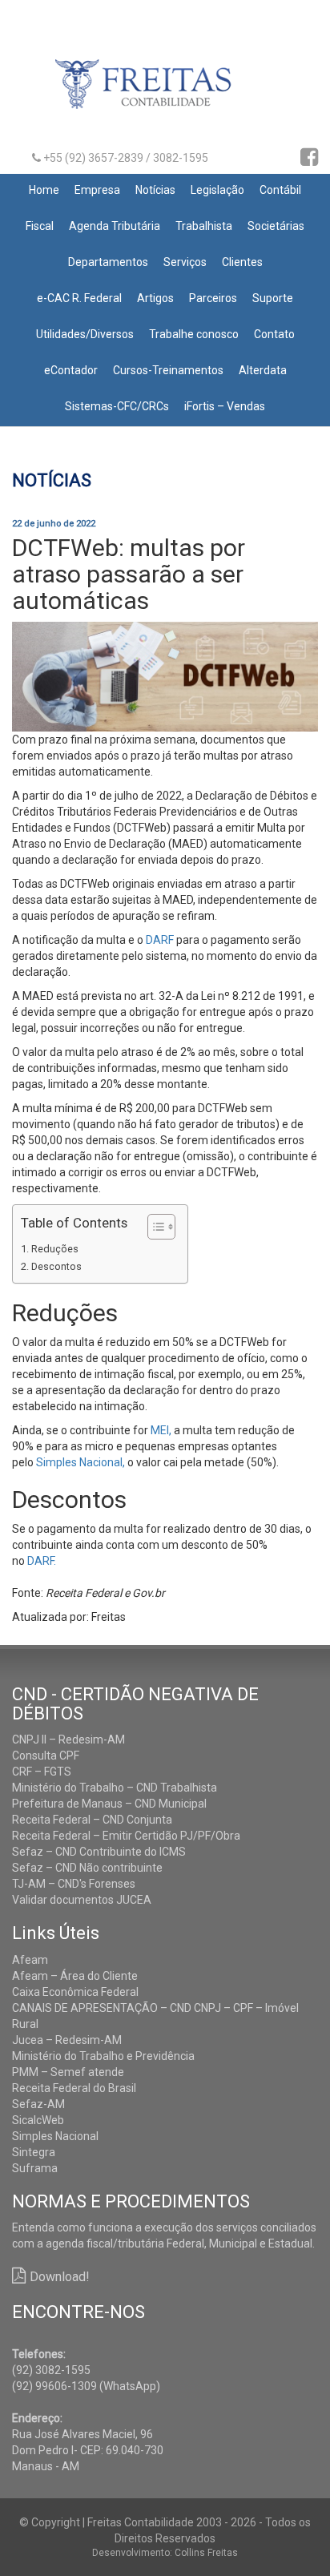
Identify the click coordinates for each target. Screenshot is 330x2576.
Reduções (55, 1249)
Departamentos (108, 262)
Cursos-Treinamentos (168, 370)
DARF (160, 940)
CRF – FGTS (42, 1772)
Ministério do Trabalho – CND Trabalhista (115, 1788)
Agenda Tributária (115, 226)
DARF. (42, 1561)
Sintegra (34, 2152)
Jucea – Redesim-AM (67, 2040)
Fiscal (40, 226)
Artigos (155, 298)
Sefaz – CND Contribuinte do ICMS (99, 1852)
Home (44, 190)
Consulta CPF (46, 1756)
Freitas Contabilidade (165, 91)
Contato (274, 334)
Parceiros (213, 298)
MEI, (161, 1430)
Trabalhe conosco (194, 334)
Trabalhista (204, 226)
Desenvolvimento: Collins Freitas (165, 2553)
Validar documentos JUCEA (82, 1900)
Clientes (242, 262)
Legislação (217, 190)
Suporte (273, 298)
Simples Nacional (55, 2136)
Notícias (155, 190)
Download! (60, 2277)
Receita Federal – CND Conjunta (92, 1820)
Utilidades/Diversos (85, 334)
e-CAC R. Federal (79, 298)
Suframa (35, 2168)
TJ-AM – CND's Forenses (74, 1884)
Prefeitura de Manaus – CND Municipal (109, 1804)
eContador (71, 370)
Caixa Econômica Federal (75, 1992)
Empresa (97, 190)
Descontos (56, 1266)
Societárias (276, 226)
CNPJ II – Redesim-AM (68, 1740)
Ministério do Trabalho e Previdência (103, 2056)
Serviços (185, 262)
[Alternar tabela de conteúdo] (153, 1227)
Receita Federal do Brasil (74, 2088)
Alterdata (263, 370)
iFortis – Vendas (225, 406)
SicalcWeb (38, 2120)
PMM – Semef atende (68, 2072)
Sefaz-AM (38, 2104)
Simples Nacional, (80, 1462)
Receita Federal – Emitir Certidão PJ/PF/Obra (126, 1836)
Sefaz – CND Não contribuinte (87, 1868)
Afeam (30, 1960)
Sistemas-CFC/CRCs (117, 406)
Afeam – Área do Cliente (75, 1976)
